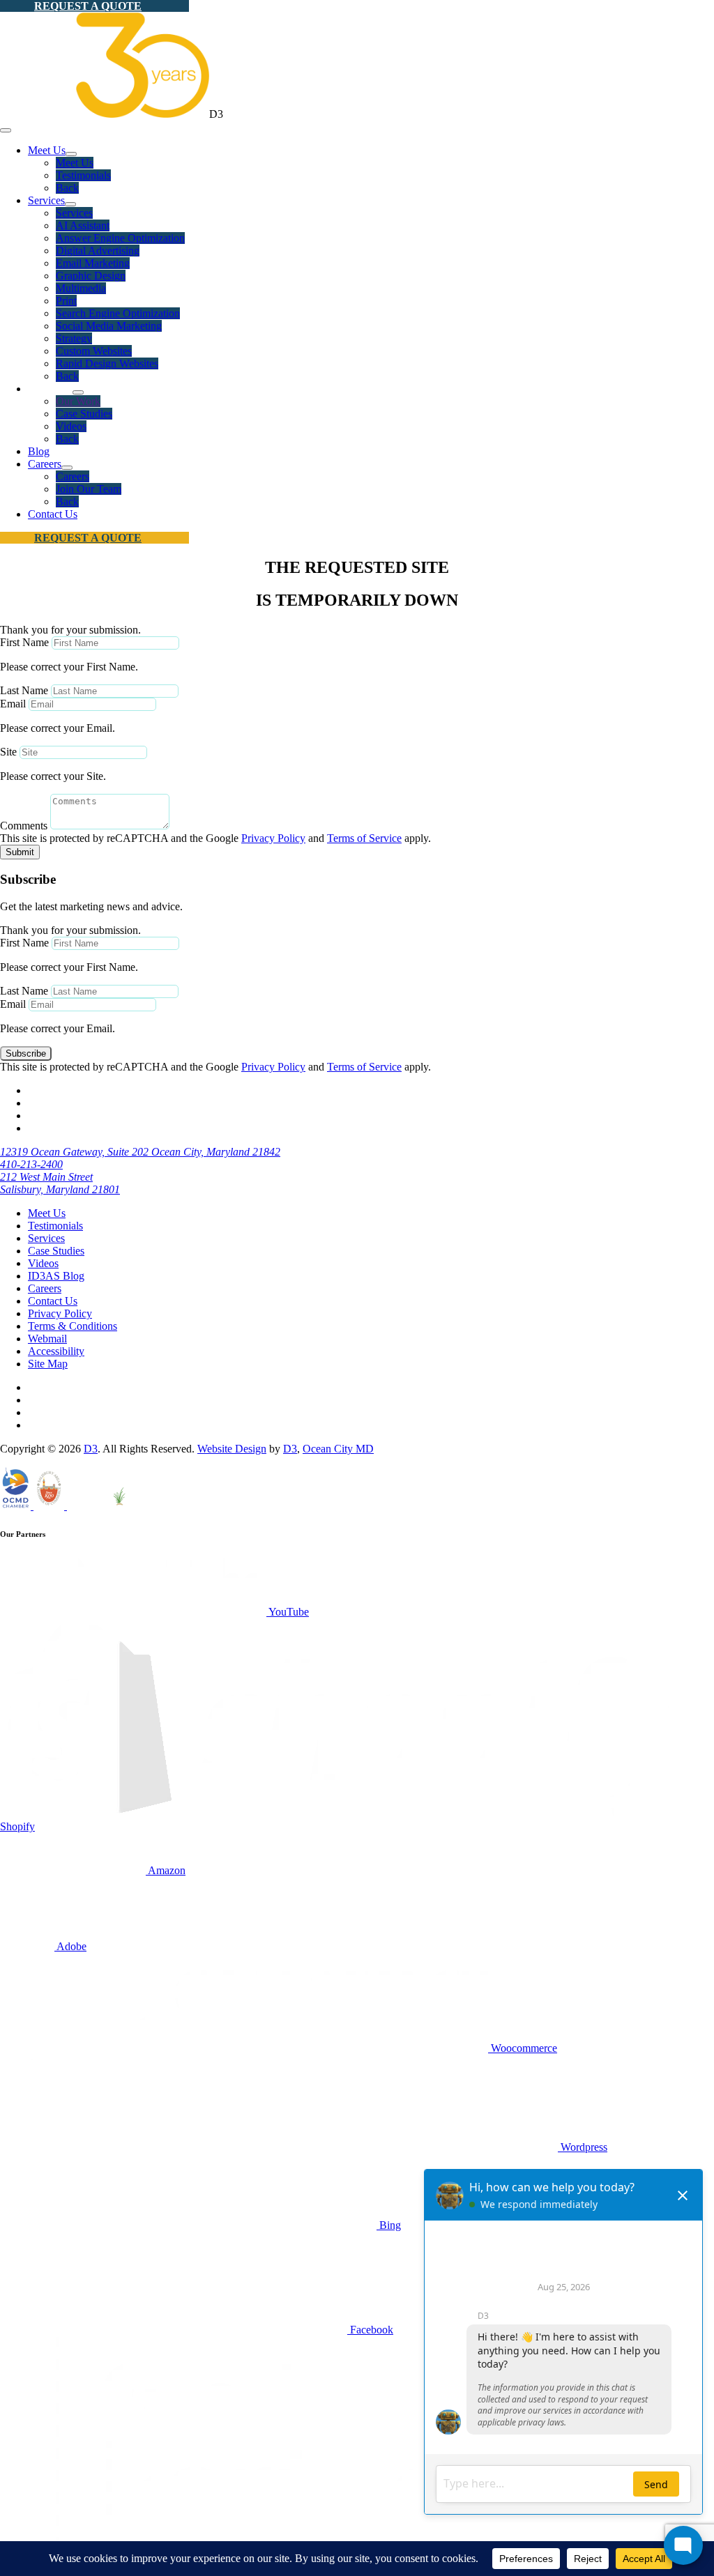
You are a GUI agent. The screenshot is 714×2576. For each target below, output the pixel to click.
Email (13, 704)
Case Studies (84, 414)
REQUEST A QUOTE (88, 6)
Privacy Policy (273, 838)
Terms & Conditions (73, 1326)
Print (66, 301)
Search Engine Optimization (118, 313)
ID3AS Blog (56, 1276)
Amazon (166, 1870)
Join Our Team (89, 489)
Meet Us (47, 150)
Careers (45, 464)
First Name (24, 642)
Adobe (70, 1946)
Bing (389, 2225)
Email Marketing (93, 263)
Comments (24, 826)
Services (46, 200)
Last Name (24, 690)
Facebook (370, 2330)
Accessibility (56, 1351)
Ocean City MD (338, 1449)
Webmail (47, 1339)
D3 (91, 1449)
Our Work (78, 401)
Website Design (232, 1449)
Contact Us (53, 514)
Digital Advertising (98, 251)
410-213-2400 (31, 1164)
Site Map (48, 1364)
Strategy (74, 338)
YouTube (288, 1612)
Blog (39, 451)
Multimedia (81, 288)
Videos (71, 426)
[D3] (105, 114)
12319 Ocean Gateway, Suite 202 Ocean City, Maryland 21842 (140, 1152)
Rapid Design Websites (107, 363)
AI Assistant (83, 225)
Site (8, 752)
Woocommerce (523, 2048)
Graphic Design (91, 276)
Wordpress (583, 2147)
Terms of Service (364, 838)
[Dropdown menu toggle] (71, 154)
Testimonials (83, 175)
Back (67, 188)
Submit (20, 852)
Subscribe (26, 1053)
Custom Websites (94, 351)
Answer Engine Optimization (120, 238)
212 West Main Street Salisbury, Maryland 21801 (60, 1183)
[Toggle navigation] (6, 130)
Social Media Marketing (109, 326)
